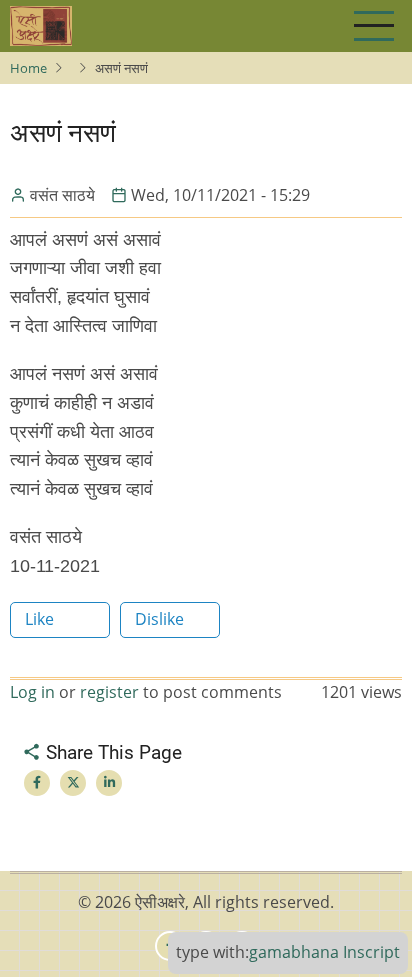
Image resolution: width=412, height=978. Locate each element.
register (109, 692)
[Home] (41, 26)
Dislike (159, 619)
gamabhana (294, 952)
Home (28, 68)
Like (39, 619)
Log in (32, 692)
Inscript (371, 952)
